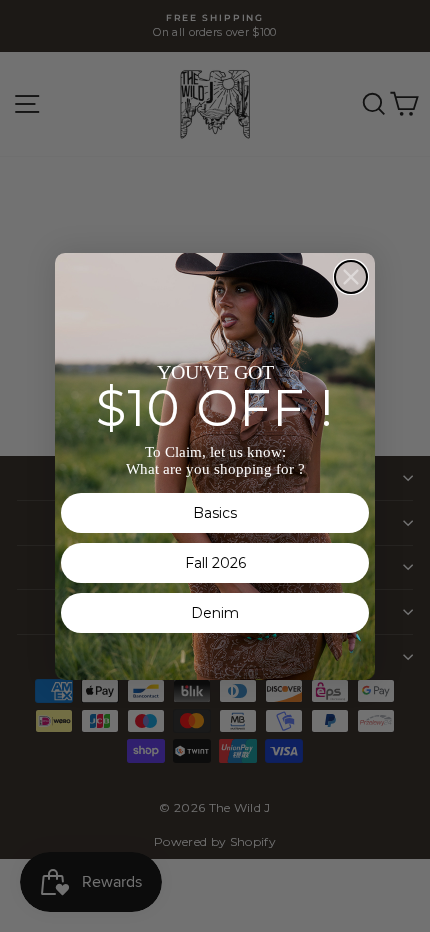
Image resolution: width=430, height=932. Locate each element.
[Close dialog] (351, 277)
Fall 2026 (215, 563)
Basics (215, 513)
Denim (215, 613)
